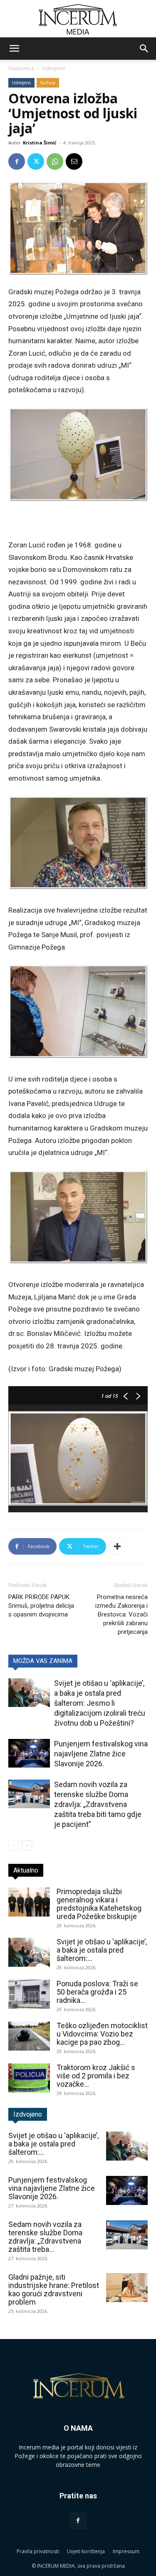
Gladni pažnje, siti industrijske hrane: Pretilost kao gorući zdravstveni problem (54, 2289)
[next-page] (27, 1845)
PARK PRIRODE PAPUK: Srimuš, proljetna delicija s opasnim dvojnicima (41, 1606)
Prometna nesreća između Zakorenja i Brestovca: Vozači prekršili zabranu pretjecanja (121, 1614)
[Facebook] (17, 161)
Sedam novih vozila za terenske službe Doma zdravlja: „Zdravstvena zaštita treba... (45, 2237)
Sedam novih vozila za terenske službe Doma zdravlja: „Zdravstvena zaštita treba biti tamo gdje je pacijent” (98, 1804)
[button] (14, 49)
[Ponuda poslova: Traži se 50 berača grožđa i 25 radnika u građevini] (29, 1994)
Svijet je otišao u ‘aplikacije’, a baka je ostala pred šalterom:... (102, 1950)
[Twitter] (36, 161)
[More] (117, 1546)
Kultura (48, 83)
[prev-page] (14, 1845)
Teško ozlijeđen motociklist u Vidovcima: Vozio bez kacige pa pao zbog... (102, 2034)
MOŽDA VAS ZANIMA (43, 1661)
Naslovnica (21, 68)
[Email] (74, 161)
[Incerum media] (78, 19)
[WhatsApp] (55, 161)
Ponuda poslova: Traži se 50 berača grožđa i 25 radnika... (97, 1992)
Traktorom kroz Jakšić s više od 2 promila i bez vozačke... (96, 2076)
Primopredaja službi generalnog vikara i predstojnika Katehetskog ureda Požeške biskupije (99, 1904)
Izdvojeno (54, 68)
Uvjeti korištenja (86, 2551)
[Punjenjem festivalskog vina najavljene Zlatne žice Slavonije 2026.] (29, 1753)
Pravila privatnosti (38, 2551)
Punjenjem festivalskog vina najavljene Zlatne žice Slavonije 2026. (101, 1754)
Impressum (126, 2551)
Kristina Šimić (40, 143)
